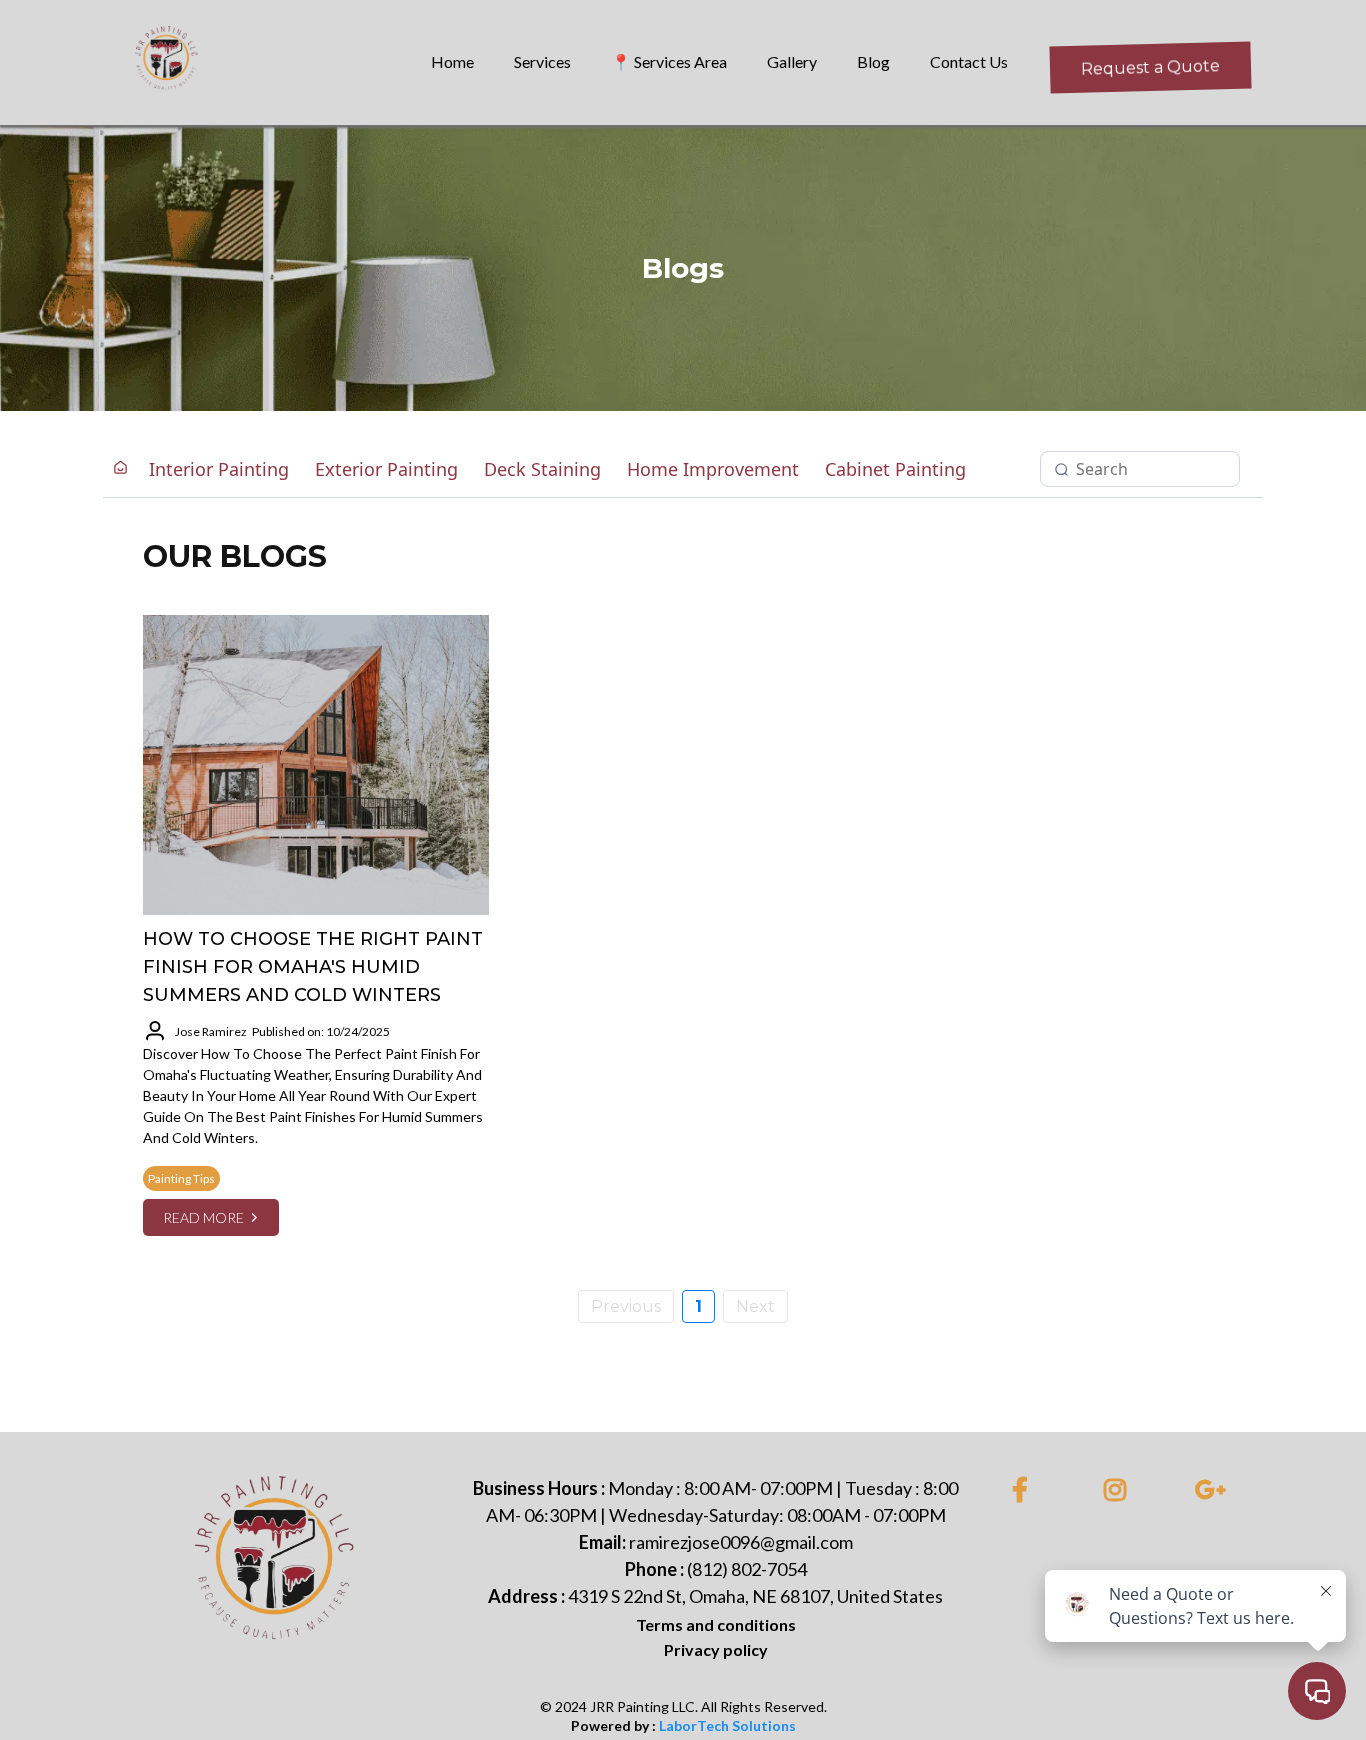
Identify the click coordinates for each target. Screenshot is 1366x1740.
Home (452, 61)
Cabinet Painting (895, 469)
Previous (626, 1306)
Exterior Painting (386, 469)
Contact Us (969, 61)
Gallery (792, 61)
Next (755, 1306)
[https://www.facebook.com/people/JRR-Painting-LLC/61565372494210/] (1025, 1490)
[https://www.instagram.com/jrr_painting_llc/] (1120, 1490)
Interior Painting (219, 469)
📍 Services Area (669, 61)
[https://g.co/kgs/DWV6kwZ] (1215, 1490)
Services (542, 61)
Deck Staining (542, 469)
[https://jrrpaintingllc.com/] (279, 1569)
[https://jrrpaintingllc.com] (168, 62)
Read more (203, 1217)
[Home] (120, 468)
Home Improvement (713, 469)
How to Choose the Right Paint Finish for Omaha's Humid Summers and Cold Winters (313, 967)
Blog (873, 61)
